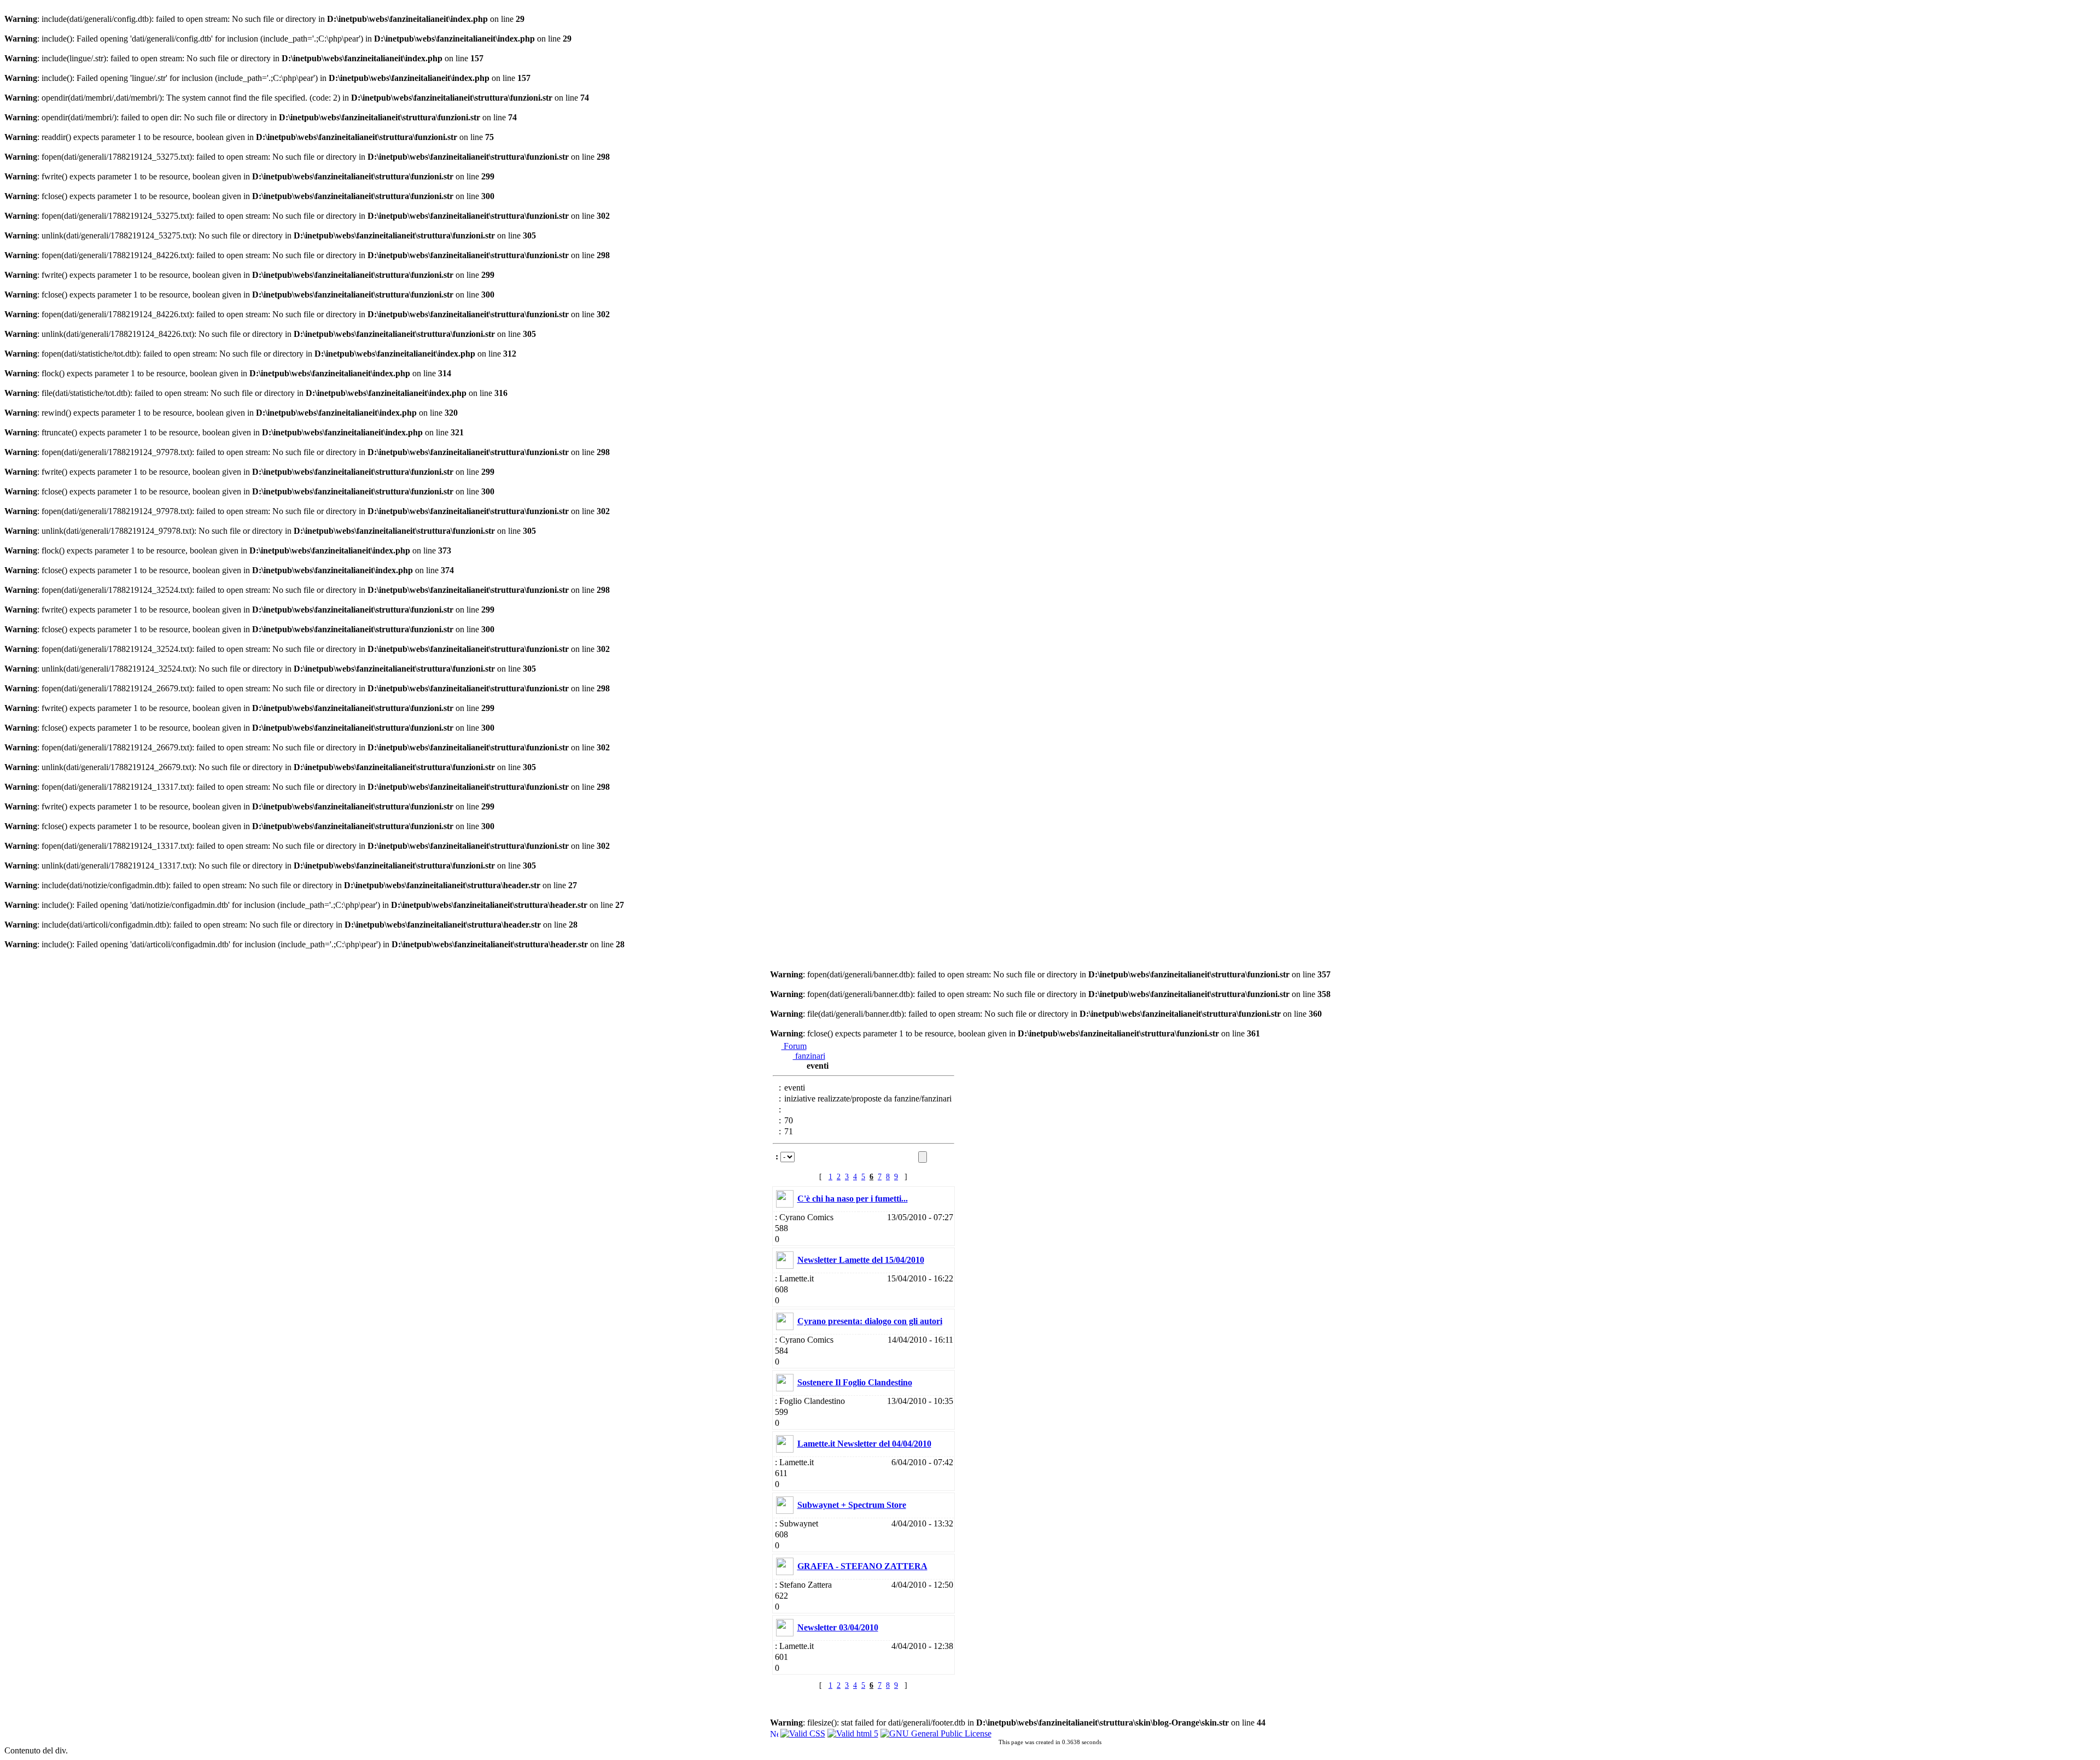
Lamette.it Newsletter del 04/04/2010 (864, 1444)
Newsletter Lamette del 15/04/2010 (861, 1260)
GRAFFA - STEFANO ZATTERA (862, 1566)
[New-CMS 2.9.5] (774, 1732)
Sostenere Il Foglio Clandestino (855, 1382)
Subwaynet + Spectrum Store (852, 1505)
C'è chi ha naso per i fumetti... (853, 1199)
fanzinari (809, 1056)
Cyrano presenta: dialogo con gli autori (870, 1321)
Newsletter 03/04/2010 (838, 1627)
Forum (794, 1046)
